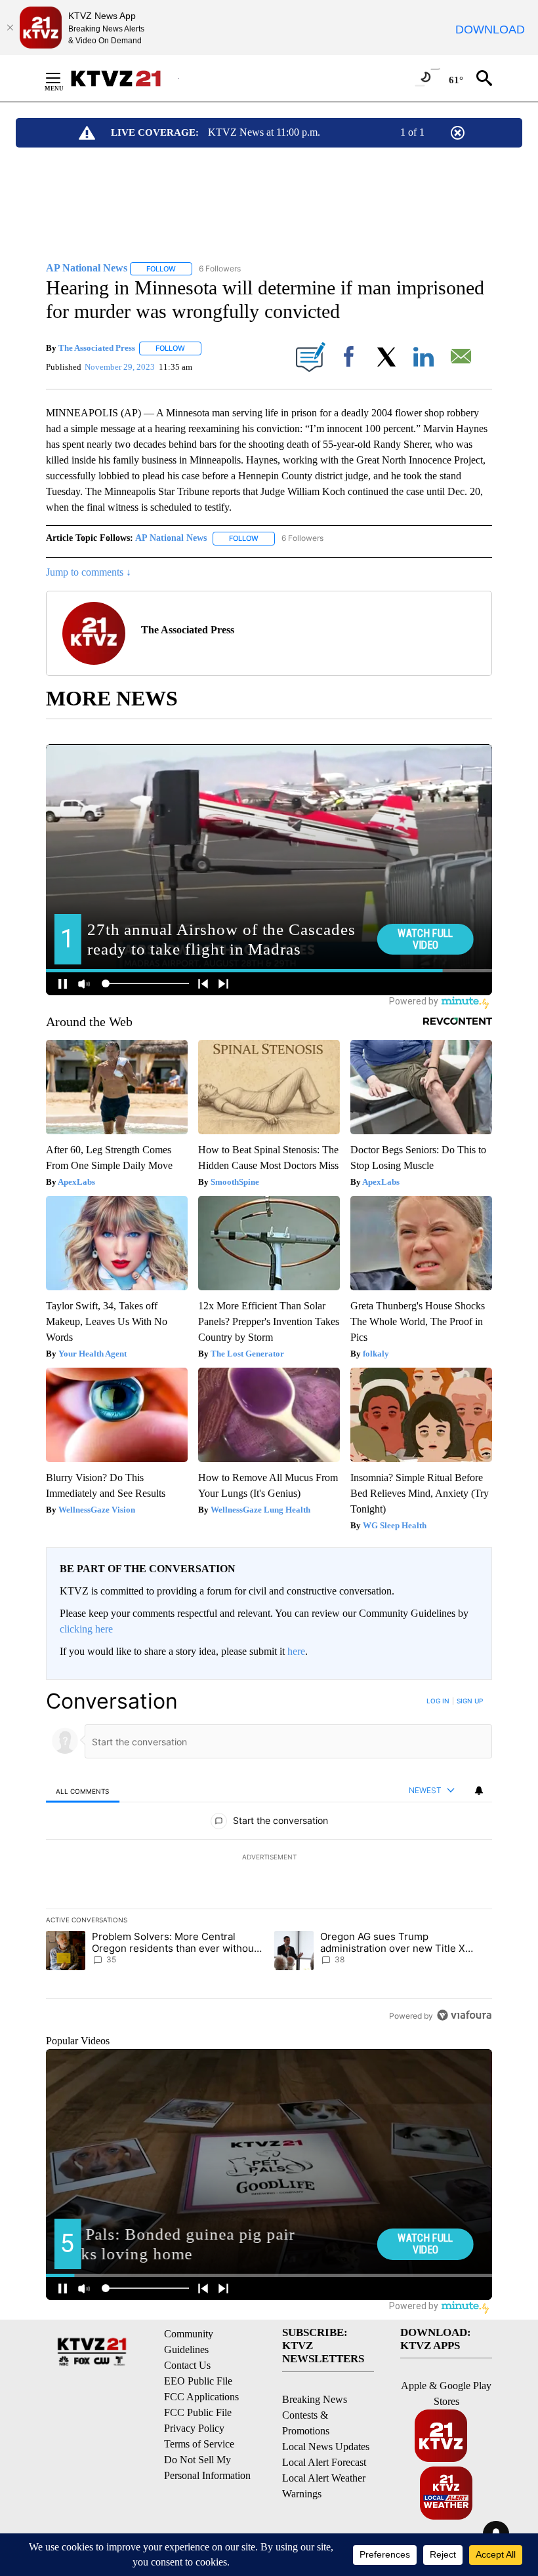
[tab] (83, 1791)
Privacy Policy (194, 2428)
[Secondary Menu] (63, 78)
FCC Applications (201, 2397)
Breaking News (315, 2399)
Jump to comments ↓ (89, 572)
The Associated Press (97, 348)
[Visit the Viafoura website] (464, 2015)
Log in (438, 1701)
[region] (269, 1858)
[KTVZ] (124, 78)
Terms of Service (199, 2444)
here (296, 1651)
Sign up (470, 1701)
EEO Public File (198, 2381)
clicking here (86, 1629)
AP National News (171, 538)
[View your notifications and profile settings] (479, 1791)
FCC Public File (198, 2412)
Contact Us (187, 2365)
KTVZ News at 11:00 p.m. (264, 132)
